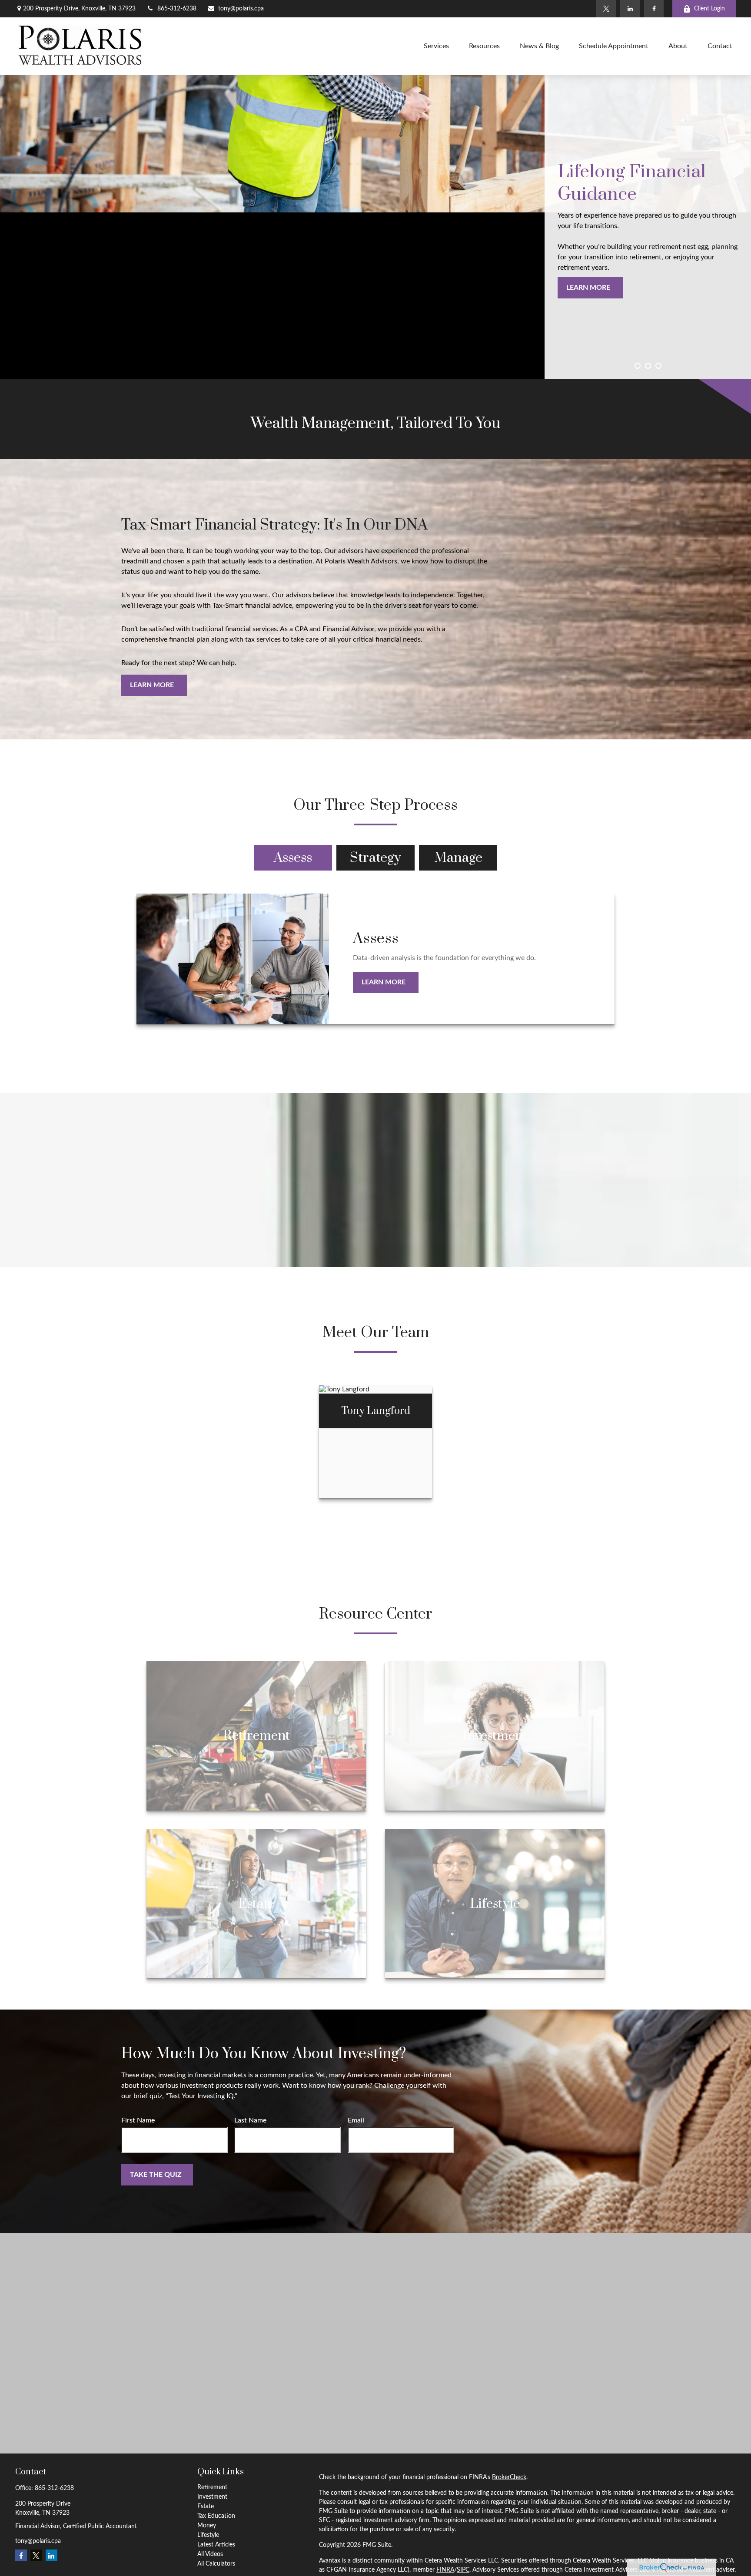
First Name (138, 2120)
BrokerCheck (509, 2477)
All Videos (210, 2554)
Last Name (250, 2120)
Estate (206, 2506)
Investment (212, 2497)
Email (356, 2120)
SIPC (463, 2570)
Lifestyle (208, 2535)
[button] (436, 46)
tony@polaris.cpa (241, 9)
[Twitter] (606, 9)
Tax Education (216, 2516)
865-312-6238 (177, 9)
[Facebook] (654, 9)
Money (207, 2526)
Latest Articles (216, 2545)
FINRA (445, 2570)
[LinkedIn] (630, 9)
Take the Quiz (156, 2175)
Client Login (709, 9)
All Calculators (216, 2564)
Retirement (212, 2487)
